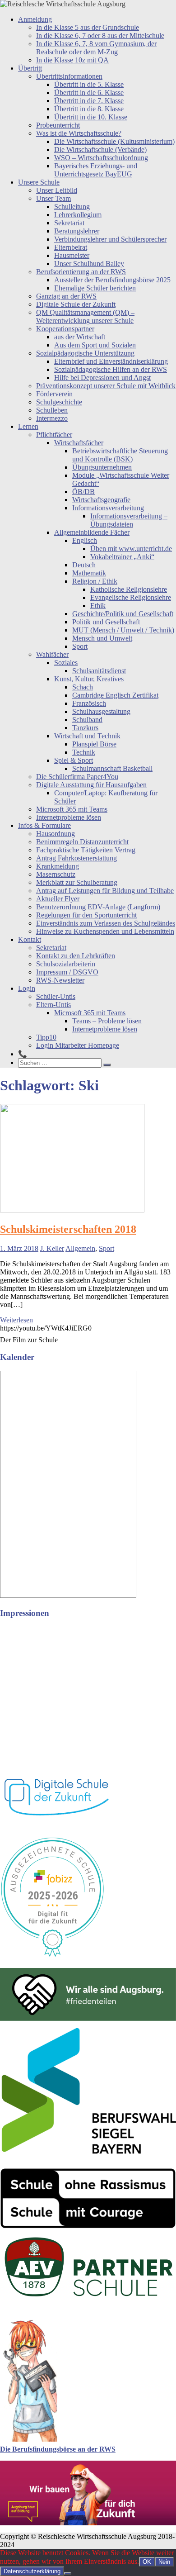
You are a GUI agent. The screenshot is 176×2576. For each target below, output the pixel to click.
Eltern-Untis (53, 1005)
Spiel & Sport (74, 760)
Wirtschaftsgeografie (101, 500)
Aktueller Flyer (58, 899)
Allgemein (80, 1248)
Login (27, 988)
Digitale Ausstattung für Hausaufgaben (91, 785)
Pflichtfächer (54, 435)
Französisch (89, 703)
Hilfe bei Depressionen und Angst (102, 378)
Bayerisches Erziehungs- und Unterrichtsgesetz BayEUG (96, 170)
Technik (84, 752)
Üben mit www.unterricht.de (131, 549)
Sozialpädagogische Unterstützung (85, 353)
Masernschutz (56, 874)
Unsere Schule (39, 182)
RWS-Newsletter (60, 980)
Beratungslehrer (77, 231)
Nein (164, 2562)
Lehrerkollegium (78, 215)
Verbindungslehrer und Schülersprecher (110, 239)
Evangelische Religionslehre (131, 597)
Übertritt (30, 68)
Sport (80, 646)
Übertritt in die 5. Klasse (89, 84)
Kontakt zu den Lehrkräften (76, 956)
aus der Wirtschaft (80, 337)
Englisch (85, 540)
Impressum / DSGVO (67, 972)
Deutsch (84, 565)
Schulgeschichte (59, 402)
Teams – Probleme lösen (107, 1021)
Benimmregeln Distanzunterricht (82, 842)
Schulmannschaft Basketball (112, 768)
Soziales (66, 663)
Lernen (28, 426)
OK (147, 2562)
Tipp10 (46, 1037)
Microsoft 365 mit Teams (72, 809)
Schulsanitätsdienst (99, 671)
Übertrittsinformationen (69, 76)
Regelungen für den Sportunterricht (86, 915)
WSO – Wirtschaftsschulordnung (101, 158)
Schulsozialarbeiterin (66, 964)
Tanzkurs (85, 728)
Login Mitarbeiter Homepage (78, 1045)
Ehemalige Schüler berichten (95, 288)
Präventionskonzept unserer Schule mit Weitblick (106, 386)
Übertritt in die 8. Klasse (89, 109)
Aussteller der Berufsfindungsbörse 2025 (112, 280)
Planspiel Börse (94, 744)
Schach (83, 687)
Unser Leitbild (57, 190)
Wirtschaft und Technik (87, 736)
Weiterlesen (16, 1320)
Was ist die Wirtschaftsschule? (79, 133)
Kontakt (30, 939)
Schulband (87, 720)
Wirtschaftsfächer (79, 443)
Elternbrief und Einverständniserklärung (111, 361)
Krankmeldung (58, 866)
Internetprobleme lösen (69, 817)
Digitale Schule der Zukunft (76, 304)
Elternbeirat (71, 247)
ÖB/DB (83, 492)
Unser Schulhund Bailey (89, 264)
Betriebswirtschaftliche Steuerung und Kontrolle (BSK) (120, 455)
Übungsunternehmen (102, 467)
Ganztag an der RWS (66, 296)
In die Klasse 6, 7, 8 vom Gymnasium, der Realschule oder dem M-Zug (96, 48)
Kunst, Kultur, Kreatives (89, 679)
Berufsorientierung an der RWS (81, 272)
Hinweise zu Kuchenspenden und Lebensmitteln (105, 931)
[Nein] (68, 2573)
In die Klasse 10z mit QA (72, 60)
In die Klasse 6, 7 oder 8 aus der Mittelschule (100, 36)
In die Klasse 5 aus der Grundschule (88, 27)
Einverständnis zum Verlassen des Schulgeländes (106, 923)
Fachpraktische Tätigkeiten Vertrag (86, 850)
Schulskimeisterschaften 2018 (68, 1229)
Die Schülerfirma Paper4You (77, 777)
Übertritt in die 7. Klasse (89, 101)
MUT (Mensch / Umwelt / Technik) (123, 630)
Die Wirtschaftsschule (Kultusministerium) (114, 141)
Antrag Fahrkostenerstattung (76, 858)
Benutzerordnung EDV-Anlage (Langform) (98, 907)
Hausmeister (72, 255)
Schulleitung (72, 207)
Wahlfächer (52, 654)
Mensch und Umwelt (102, 638)
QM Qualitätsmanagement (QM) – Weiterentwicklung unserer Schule (85, 316)
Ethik (98, 606)
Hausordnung (56, 834)
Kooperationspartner (65, 329)
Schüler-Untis (56, 996)
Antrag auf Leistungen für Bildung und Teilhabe (105, 891)
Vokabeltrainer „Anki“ (122, 557)
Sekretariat (69, 223)
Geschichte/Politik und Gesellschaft (123, 614)
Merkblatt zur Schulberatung (77, 882)
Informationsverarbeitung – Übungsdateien (129, 520)
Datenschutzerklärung (32, 2571)
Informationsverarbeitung (108, 508)
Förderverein (54, 394)
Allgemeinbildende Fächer (92, 532)
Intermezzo (52, 418)
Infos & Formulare (44, 825)
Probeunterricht (58, 125)
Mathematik (89, 573)
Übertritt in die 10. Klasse (91, 117)
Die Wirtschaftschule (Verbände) (100, 150)
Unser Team (53, 198)
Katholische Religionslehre (129, 589)
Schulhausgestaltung (101, 711)
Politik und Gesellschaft (106, 622)
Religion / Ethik (95, 581)
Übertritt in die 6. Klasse (89, 93)
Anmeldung (35, 19)
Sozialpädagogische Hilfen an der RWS (111, 369)
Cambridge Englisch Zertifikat (115, 695)
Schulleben (52, 410)
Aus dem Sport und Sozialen (95, 345)
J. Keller (52, 1248)
